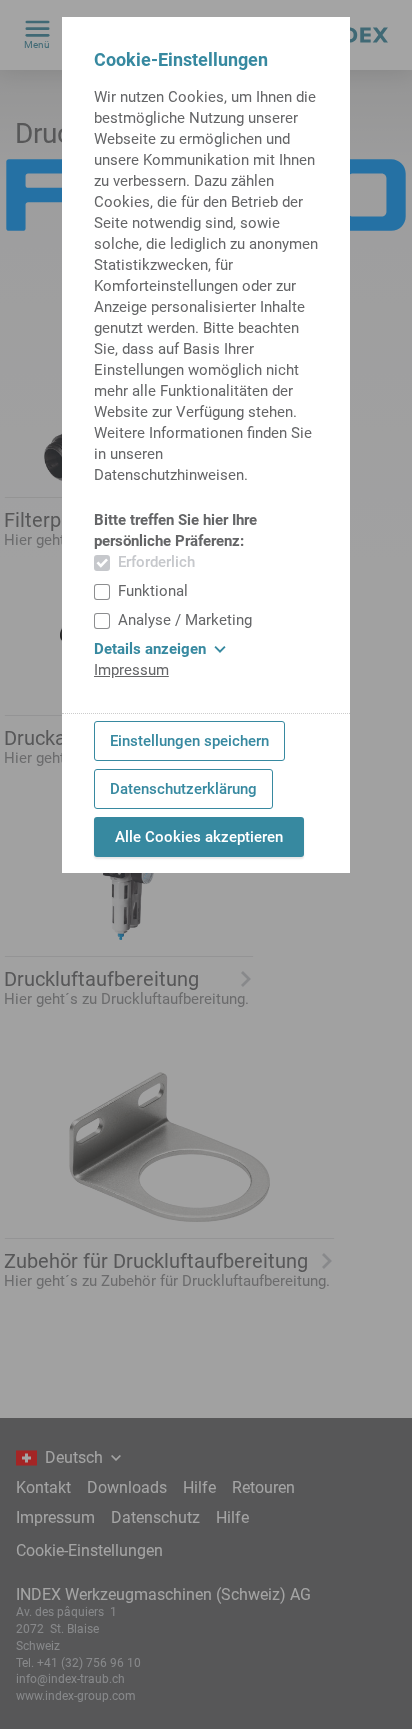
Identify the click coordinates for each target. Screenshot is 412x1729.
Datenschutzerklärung (183, 789)
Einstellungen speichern (189, 741)
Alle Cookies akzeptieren (199, 837)
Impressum (131, 670)
